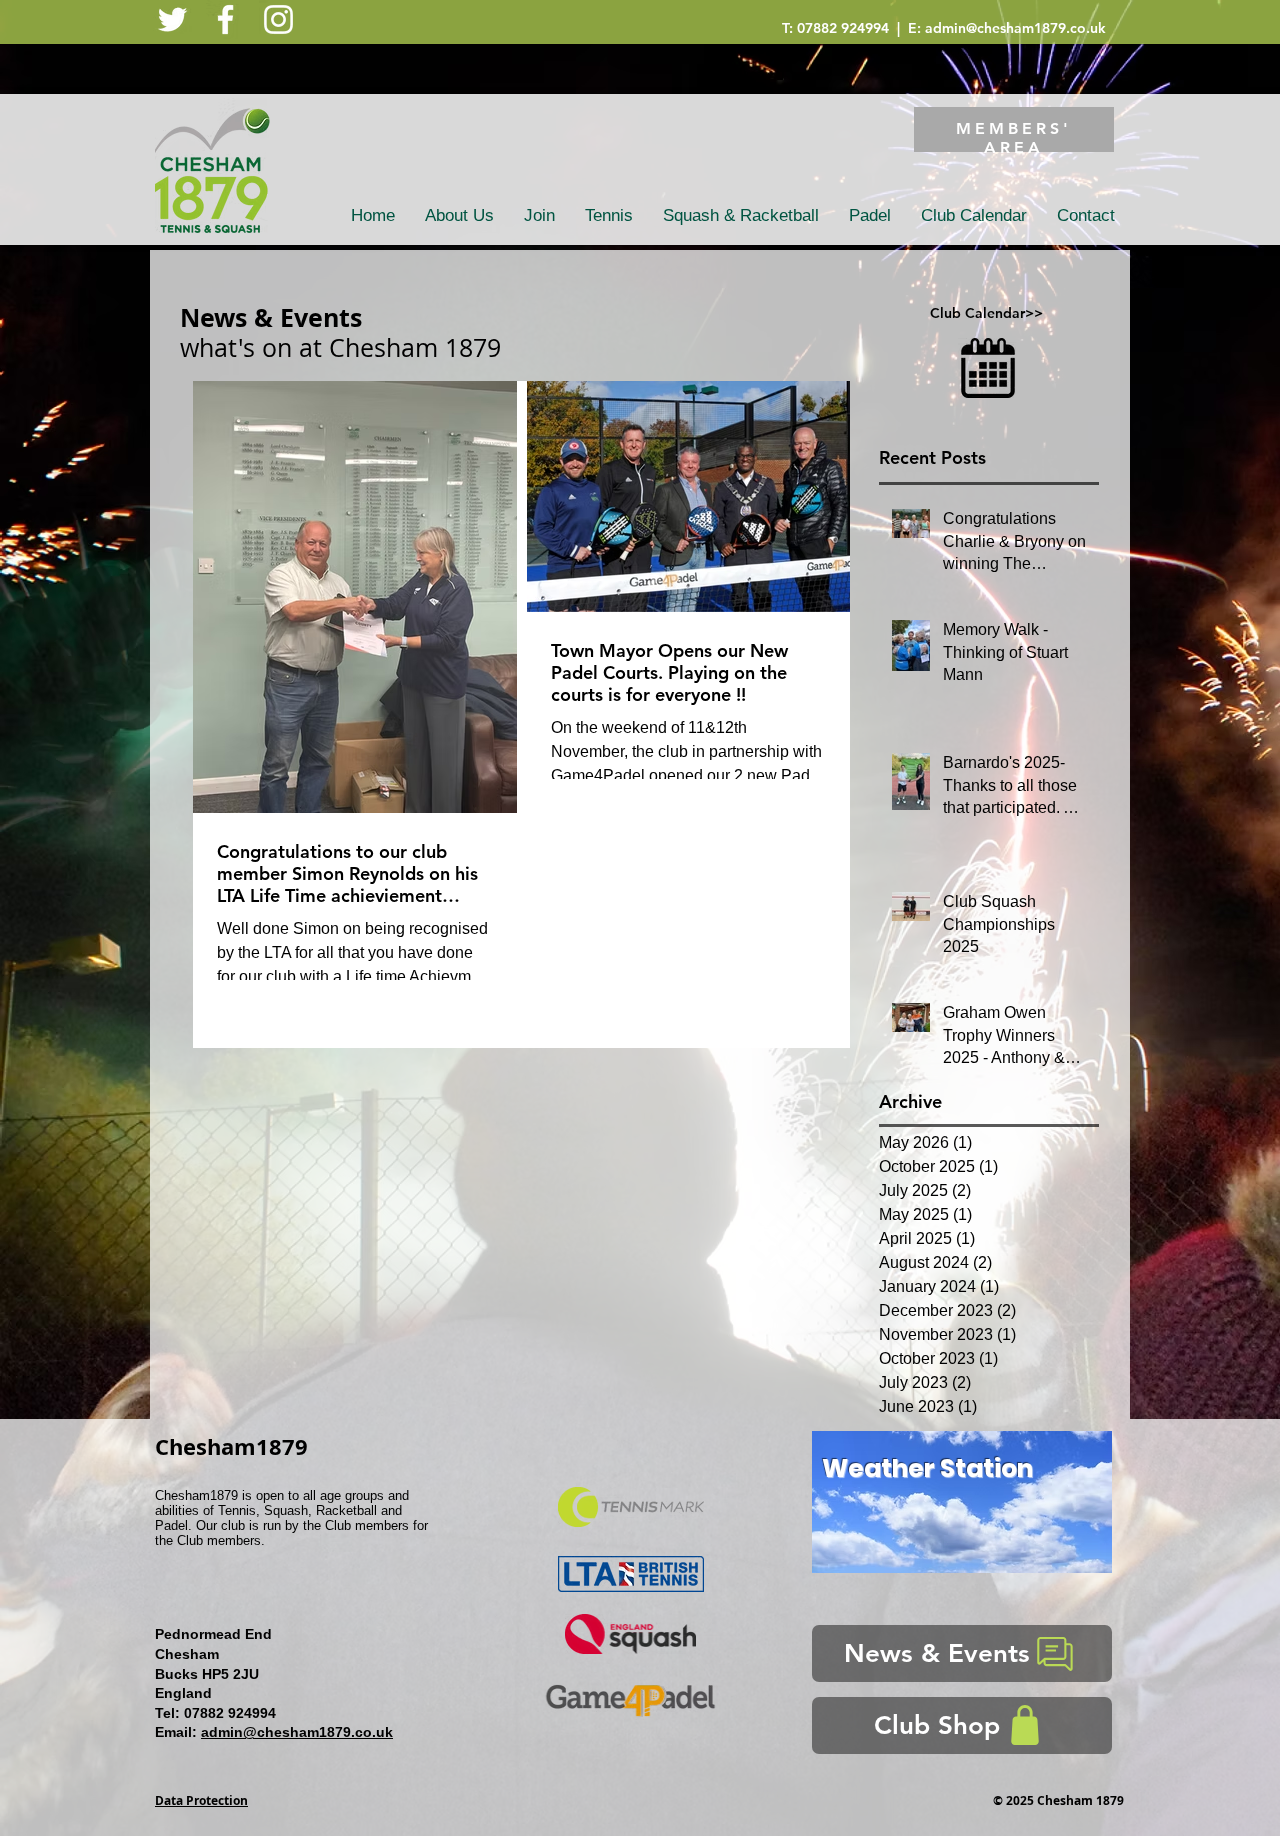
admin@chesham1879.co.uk (1015, 28)
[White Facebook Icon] (225, 19)
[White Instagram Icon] (278, 19)
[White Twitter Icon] (172, 19)
